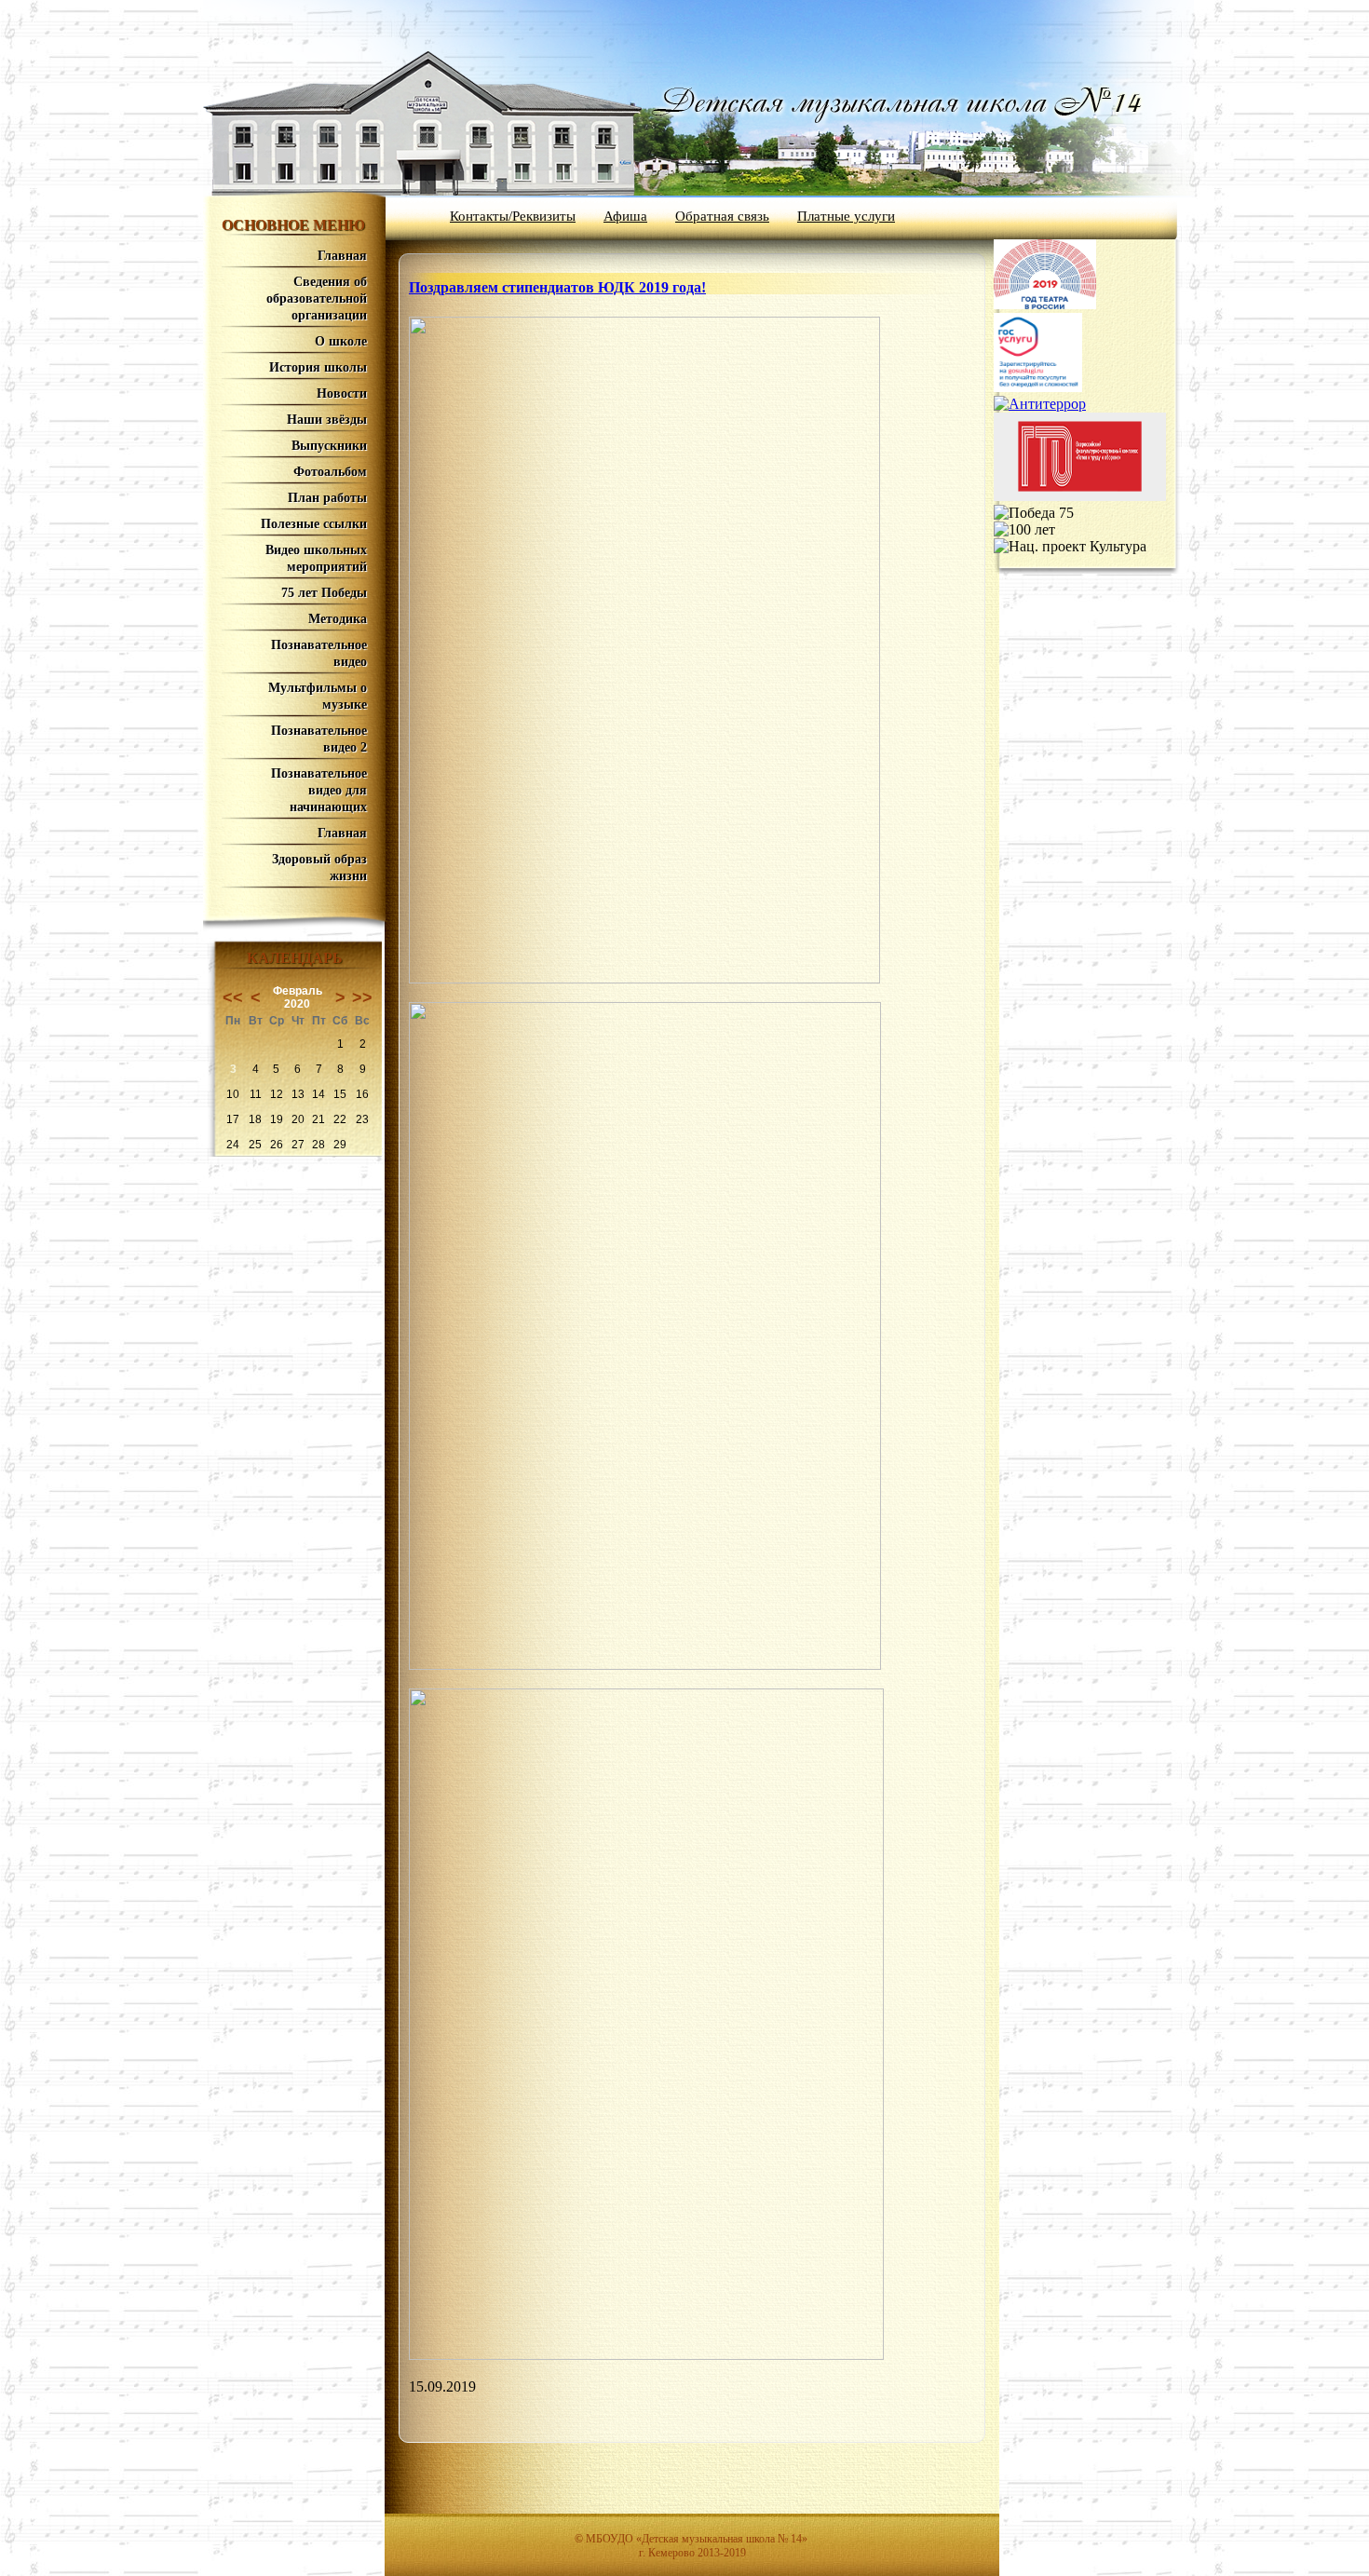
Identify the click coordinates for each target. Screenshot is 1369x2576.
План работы (327, 498)
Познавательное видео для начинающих (319, 790)
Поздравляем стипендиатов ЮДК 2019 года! (557, 287)
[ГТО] (1080, 496)
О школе (341, 341)
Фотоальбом (330, 472)
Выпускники (329, 446)
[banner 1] (1045, 304)
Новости (342, 393)
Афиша (625, 216)
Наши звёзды (327, 420)
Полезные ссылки (314, 524)
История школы (318, 367)
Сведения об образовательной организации (317, 298)
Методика (338, 619)
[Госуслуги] (1038, 387)
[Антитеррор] (1040, 404)
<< (233, 997)
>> (362, 997)
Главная (342, 256)
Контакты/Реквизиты (513, 216)
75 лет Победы (324, 593)
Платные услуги (846, 216)
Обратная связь (722, 216)
